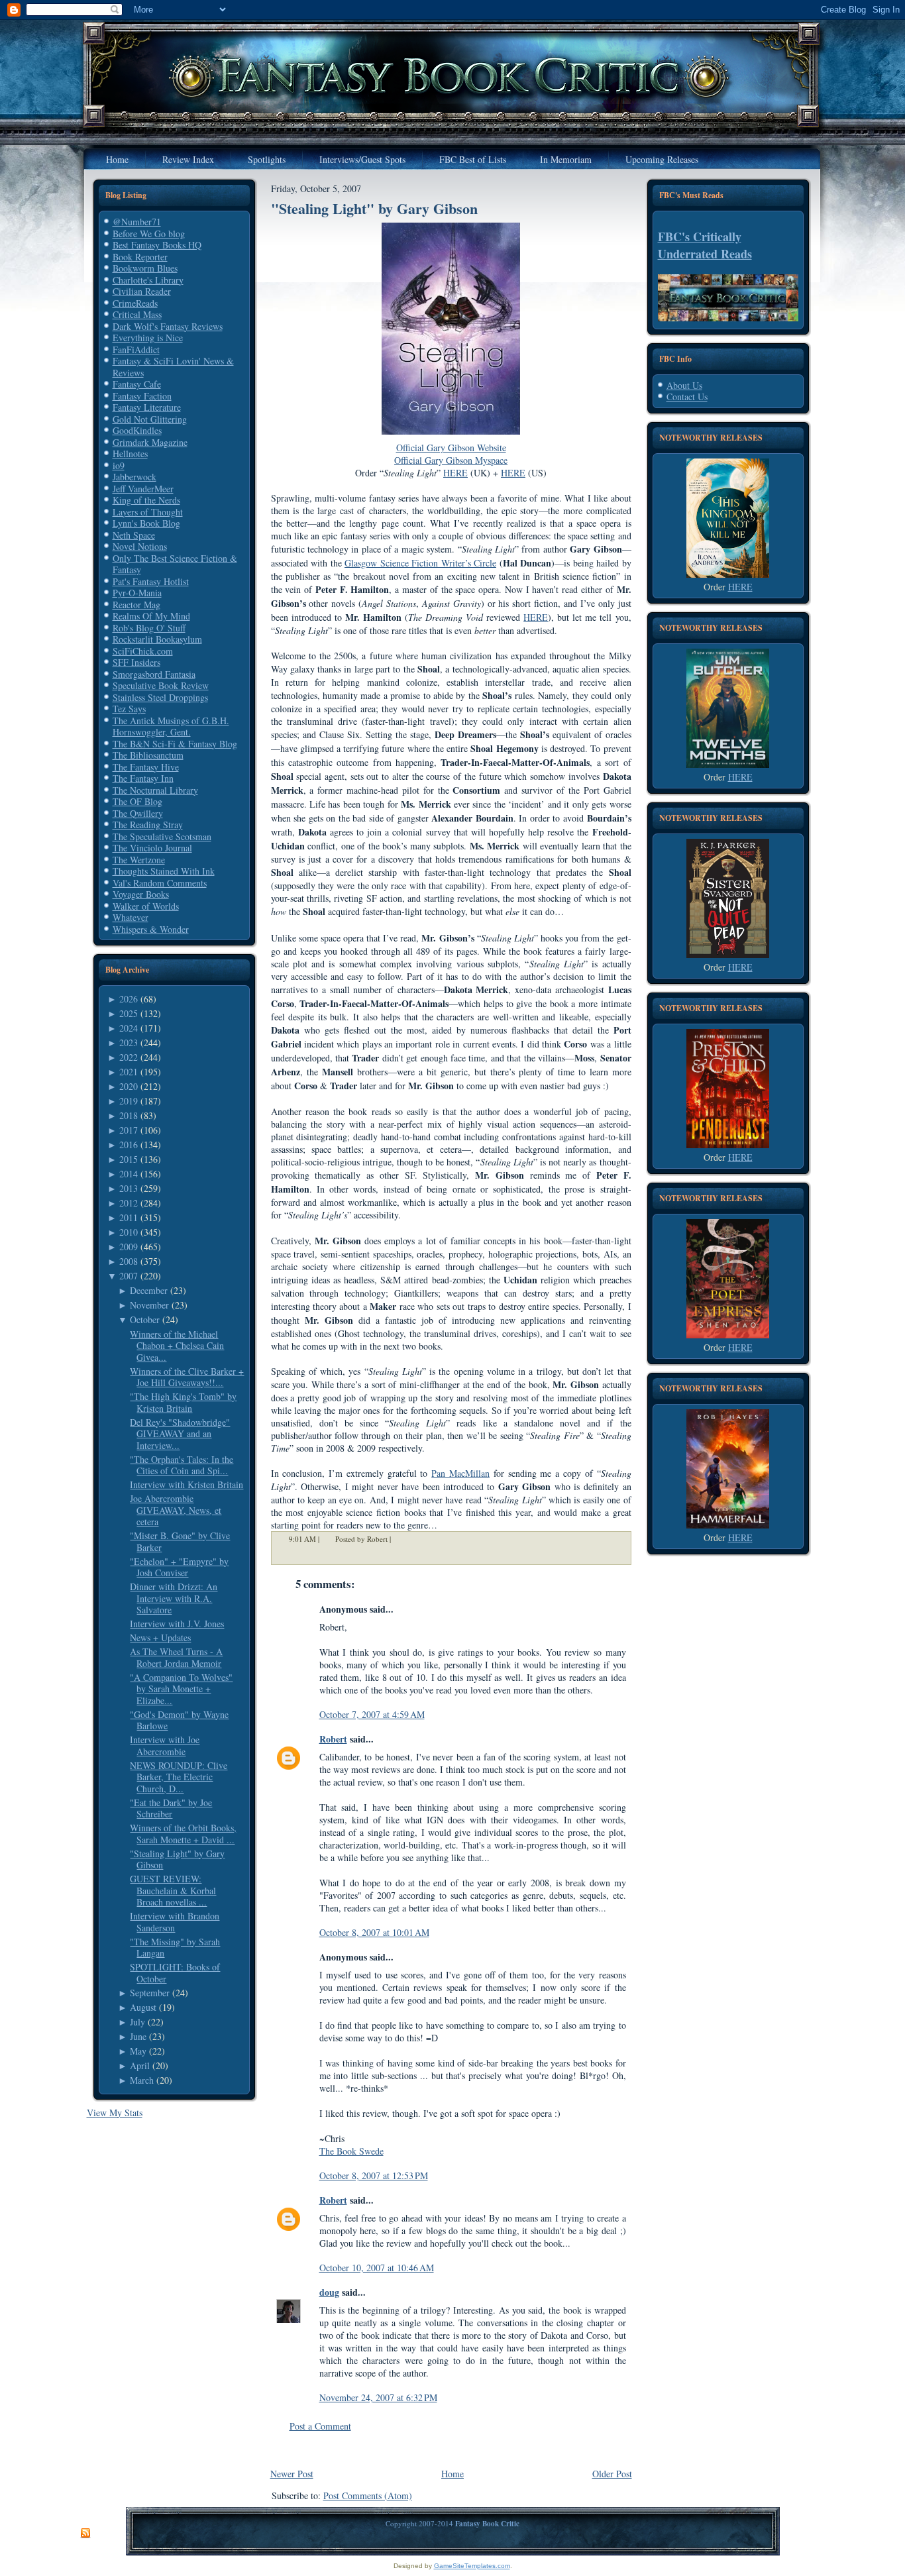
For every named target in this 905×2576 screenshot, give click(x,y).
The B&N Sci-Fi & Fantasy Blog (175, 744)
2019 (129, 1101)
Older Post (612, 2474)
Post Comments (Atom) (368, 2495)
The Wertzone (139, 860)
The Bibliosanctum (148, 755)
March (142, 2080)
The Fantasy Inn (143, 778)
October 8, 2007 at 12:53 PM (374, 2175)
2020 (129, 1086)
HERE (536, 617)
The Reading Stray (148, 825)
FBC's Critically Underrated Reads (705, 245)
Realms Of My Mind (151, 616)
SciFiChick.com (143, 651)
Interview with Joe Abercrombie (165, 1745)
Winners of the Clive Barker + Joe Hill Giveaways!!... (187, 1377)
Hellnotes (130, 454)
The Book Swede (351, 2151)
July (137, 2022)
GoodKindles (137, 430)
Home (452, 2474)
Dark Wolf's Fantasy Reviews (168, 326)
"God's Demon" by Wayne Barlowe (179, 1720)
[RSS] (85, 2534)
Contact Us (687, 397)
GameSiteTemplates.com (472, 2566)
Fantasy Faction (142, 396)
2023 (129, 1043)
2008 (129, 1261)
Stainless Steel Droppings (160, 697)
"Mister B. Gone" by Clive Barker (180, 1541)
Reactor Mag (136, 605)
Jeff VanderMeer (143, 489)
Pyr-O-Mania (137, 593)
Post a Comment (320, 2426)
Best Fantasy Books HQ (157, 245)
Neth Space (134, 535)
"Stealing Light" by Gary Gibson (177, 1859)
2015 (129, 1159)
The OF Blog (137, 801)
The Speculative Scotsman (162, 836)
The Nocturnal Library (155, 790)
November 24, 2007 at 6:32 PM (378, 2397)
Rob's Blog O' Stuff (149, 628)
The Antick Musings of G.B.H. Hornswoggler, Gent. (171, 726)
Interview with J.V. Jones (177, 1624)
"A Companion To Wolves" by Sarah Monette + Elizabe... (181, 1689)
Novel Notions (140, 546)
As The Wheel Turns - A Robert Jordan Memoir (176, 1657)
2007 (129, 1276)
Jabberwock (134, 477)
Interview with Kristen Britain (186, 1484)
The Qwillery (138, 813)
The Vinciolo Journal (152, 848)
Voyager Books (141, 894)
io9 (119, 465)
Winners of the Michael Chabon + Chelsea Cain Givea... (177, 1346)
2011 (129, 1217)
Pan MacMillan (460, 1473)
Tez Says (129, 709)
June (138, 2036)
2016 (129, 1145)
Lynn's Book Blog (146, 523)
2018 (129, 1115)
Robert (333, 1739)
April (140, 2066)
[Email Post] (399, 1539)
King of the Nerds (146, 500)
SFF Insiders (136, 662)
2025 (129, 1013)
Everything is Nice (148, 338)
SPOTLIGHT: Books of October (175, 1973)
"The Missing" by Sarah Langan (175, 1948)
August (143, 2007)
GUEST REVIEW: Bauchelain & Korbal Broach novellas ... (173, 1890)
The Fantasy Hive (146, 767)
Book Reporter (140, 257)
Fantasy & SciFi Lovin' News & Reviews (173, 367)
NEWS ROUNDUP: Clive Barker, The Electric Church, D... (179, 1777)
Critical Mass (137, 314)
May (138, 2051)
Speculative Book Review (161, 685)
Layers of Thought (148, 512)
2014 (129, 1174)
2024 (129, 1028)
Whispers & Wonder (151, 929)
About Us (684, 385)
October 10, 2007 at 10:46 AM (377, 2268)
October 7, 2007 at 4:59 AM (372, 1714)
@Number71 (137, 222)
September (150, 1993)
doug (329, 2292)
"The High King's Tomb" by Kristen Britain (183, 1402)
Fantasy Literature (147, 407)
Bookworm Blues (145, 268)
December (149, 1290)
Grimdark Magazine (150, 442)
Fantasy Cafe (137, 384)
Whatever (131, 917)
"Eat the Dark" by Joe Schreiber (171, 1808)
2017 (129, 1130)
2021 (129, 1072)
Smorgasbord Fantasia (154, 674)
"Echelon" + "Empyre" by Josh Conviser (179, 1567)
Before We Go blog (149, 234)
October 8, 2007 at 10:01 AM (374, 1932)
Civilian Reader (142, 291)
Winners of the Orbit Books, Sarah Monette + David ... (183, 1834)
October (145, 1319)
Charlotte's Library (148, 280)
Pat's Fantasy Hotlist (151, 581)
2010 (129, 1232)
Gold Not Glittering (150, 419)
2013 (129, 1188)
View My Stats (115, 2113)
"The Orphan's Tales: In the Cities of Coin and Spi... (182, 1465)
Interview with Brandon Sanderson (175, 1922)
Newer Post (292, 2474)
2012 (129, 1203)
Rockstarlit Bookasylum (157, 639)
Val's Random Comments (160, 883)
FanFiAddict (136, 349)
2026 (129, 999)
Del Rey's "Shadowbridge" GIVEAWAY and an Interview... (180, 1434)
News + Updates (160, 1637)
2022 (129, 1057)
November (149, 1305)
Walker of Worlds (146, 906)
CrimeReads (135, 303)
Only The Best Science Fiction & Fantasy (175, 564)
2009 (129, 1247)
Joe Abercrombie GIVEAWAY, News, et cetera (176, 1510)
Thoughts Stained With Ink (164, 871)
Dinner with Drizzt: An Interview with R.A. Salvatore (174, 1598)
